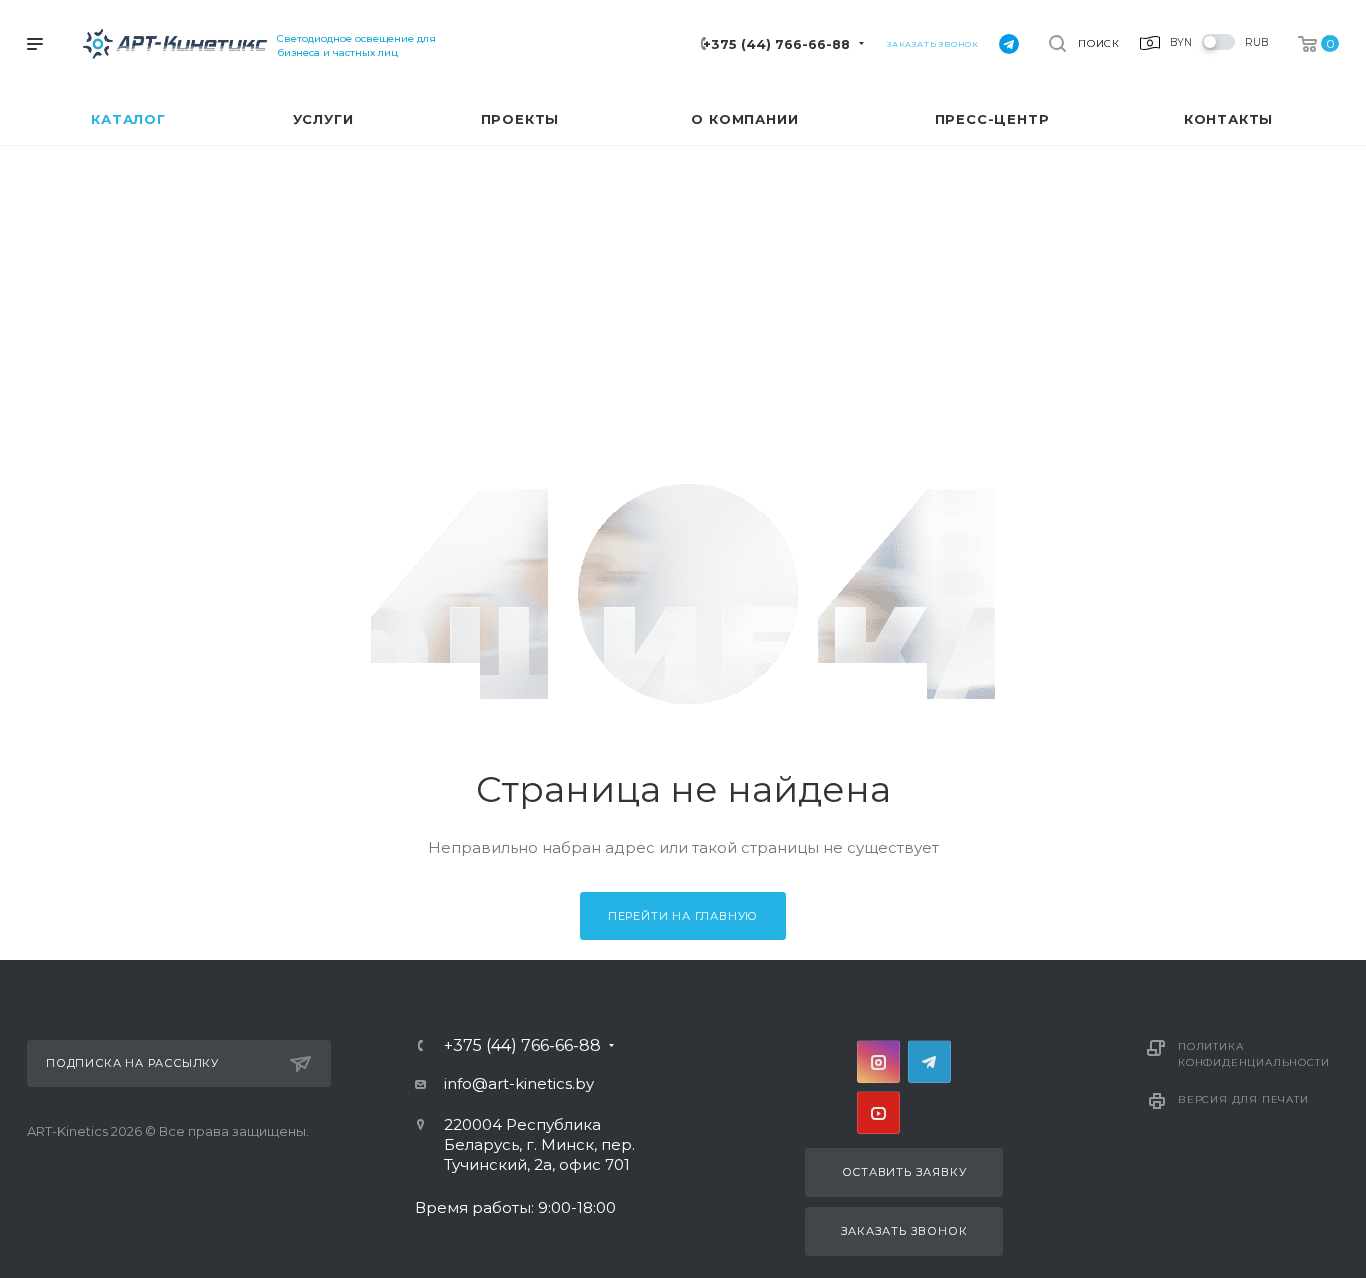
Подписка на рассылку (132, 1063)
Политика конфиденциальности (1253, 1054)
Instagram (878, 1061)
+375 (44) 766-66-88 (776, 44)
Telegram (929, 1061)
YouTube (878, 1112)
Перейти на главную (683, 916)
